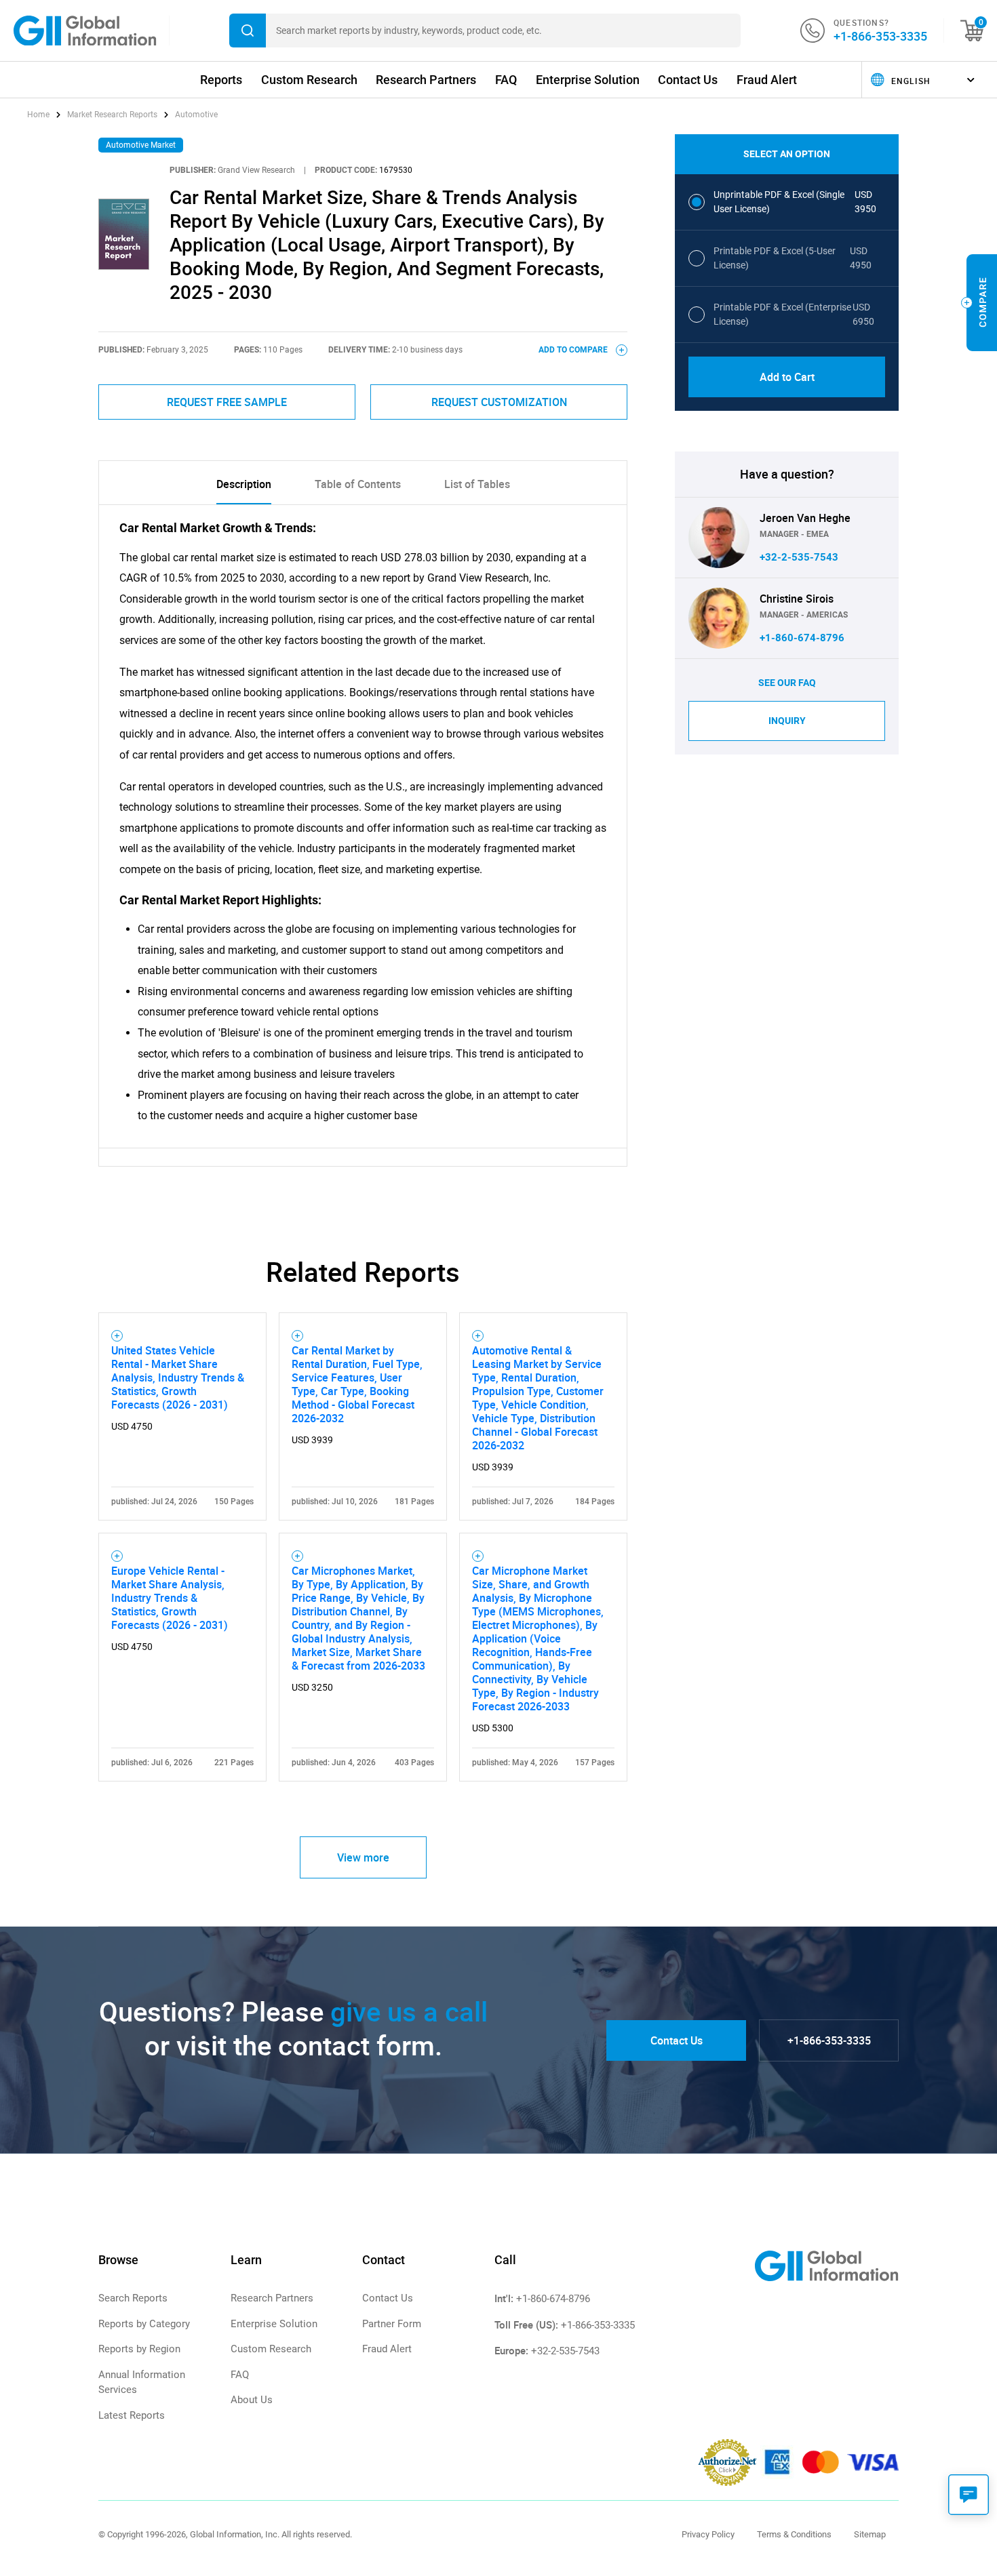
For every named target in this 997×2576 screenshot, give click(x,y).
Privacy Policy (708, 2534)
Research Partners (426, 80)
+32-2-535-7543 (799, 557)
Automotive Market (141, 145)
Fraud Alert (767, 80)
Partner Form (392, 2324)
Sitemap (870, 2534)
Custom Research (309, 80)
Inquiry (787, 721)
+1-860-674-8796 (802, 638)
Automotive (196, 115)
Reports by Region (139, 2349)
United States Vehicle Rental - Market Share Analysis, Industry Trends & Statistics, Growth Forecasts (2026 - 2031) (178, 1377)
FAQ (506, 80)
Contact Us (688, 80)
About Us (252, 2400)
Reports (221, 80)
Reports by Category (144, 2324)
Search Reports (133, 2298)
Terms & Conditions (794, 2534)
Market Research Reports (112, 115)
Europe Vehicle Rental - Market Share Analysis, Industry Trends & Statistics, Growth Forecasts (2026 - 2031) (170, 1598)
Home (39, 115)
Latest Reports (132, 2415)
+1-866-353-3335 (880, 36)
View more (363, 1857)
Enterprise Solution (588, 80)
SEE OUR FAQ (787, 683)
